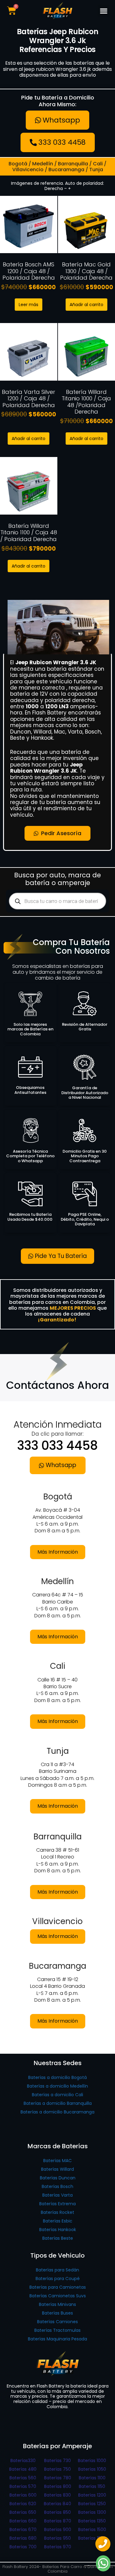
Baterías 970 (58, 2547)
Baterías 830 (57, 2495)
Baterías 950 (57, 2538)
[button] (103, 11)
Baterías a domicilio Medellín (57, 2086)
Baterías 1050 (92, 2469)
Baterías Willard (57, 2169)
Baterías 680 (23, 2538)
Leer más (29, 305)
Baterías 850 (57, 2512)
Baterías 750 (57, 2469)
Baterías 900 (58, 2529)
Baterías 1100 (92, 2478)
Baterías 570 (23, 2486)
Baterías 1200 (92, 2495)
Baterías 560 (23, 2478)
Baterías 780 (58, 2478)
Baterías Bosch (57, 2186)
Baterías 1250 (92, 2504)
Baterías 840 (57, 2504)
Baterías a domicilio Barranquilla (58, 2103)
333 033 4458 (57, 1446)
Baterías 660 (23, 2521)
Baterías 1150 (92, 2486)
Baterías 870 (58, 2521)
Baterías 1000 (92, 2461)
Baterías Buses (57, 2313)
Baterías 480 (23, 2469)
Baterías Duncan (58, 2178)
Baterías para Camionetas (58, 2287)
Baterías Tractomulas (57, 2330)
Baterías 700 (23, 2547)
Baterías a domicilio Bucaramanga (57, 2112)
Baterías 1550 (92, 2538)
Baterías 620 (23, 2504)
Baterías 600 (23, 2495)
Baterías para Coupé (58, 2279)
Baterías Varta (57, 2195)
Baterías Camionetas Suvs (58, 2296)
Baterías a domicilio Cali (57, 2095)
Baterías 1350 (92, 2521)
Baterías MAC (57, 2161)
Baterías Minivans (57, 2304)
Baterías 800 (58, 2486)
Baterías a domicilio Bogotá (57, 2077)
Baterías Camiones (57, 2322)
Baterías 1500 (92, 2529)
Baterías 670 (23, 2529)
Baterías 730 (57, 2461)
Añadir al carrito (86, 305)
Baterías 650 (23, 2512)
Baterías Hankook (58, 2230)
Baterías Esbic (58, 2221)
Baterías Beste (58, 2238)
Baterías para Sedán (57, 2270)
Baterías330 (23, 2461)
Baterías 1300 (92, 2512)
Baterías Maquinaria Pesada (57, 2339)
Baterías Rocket (57, 2212)
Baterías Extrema (57, 2204)
